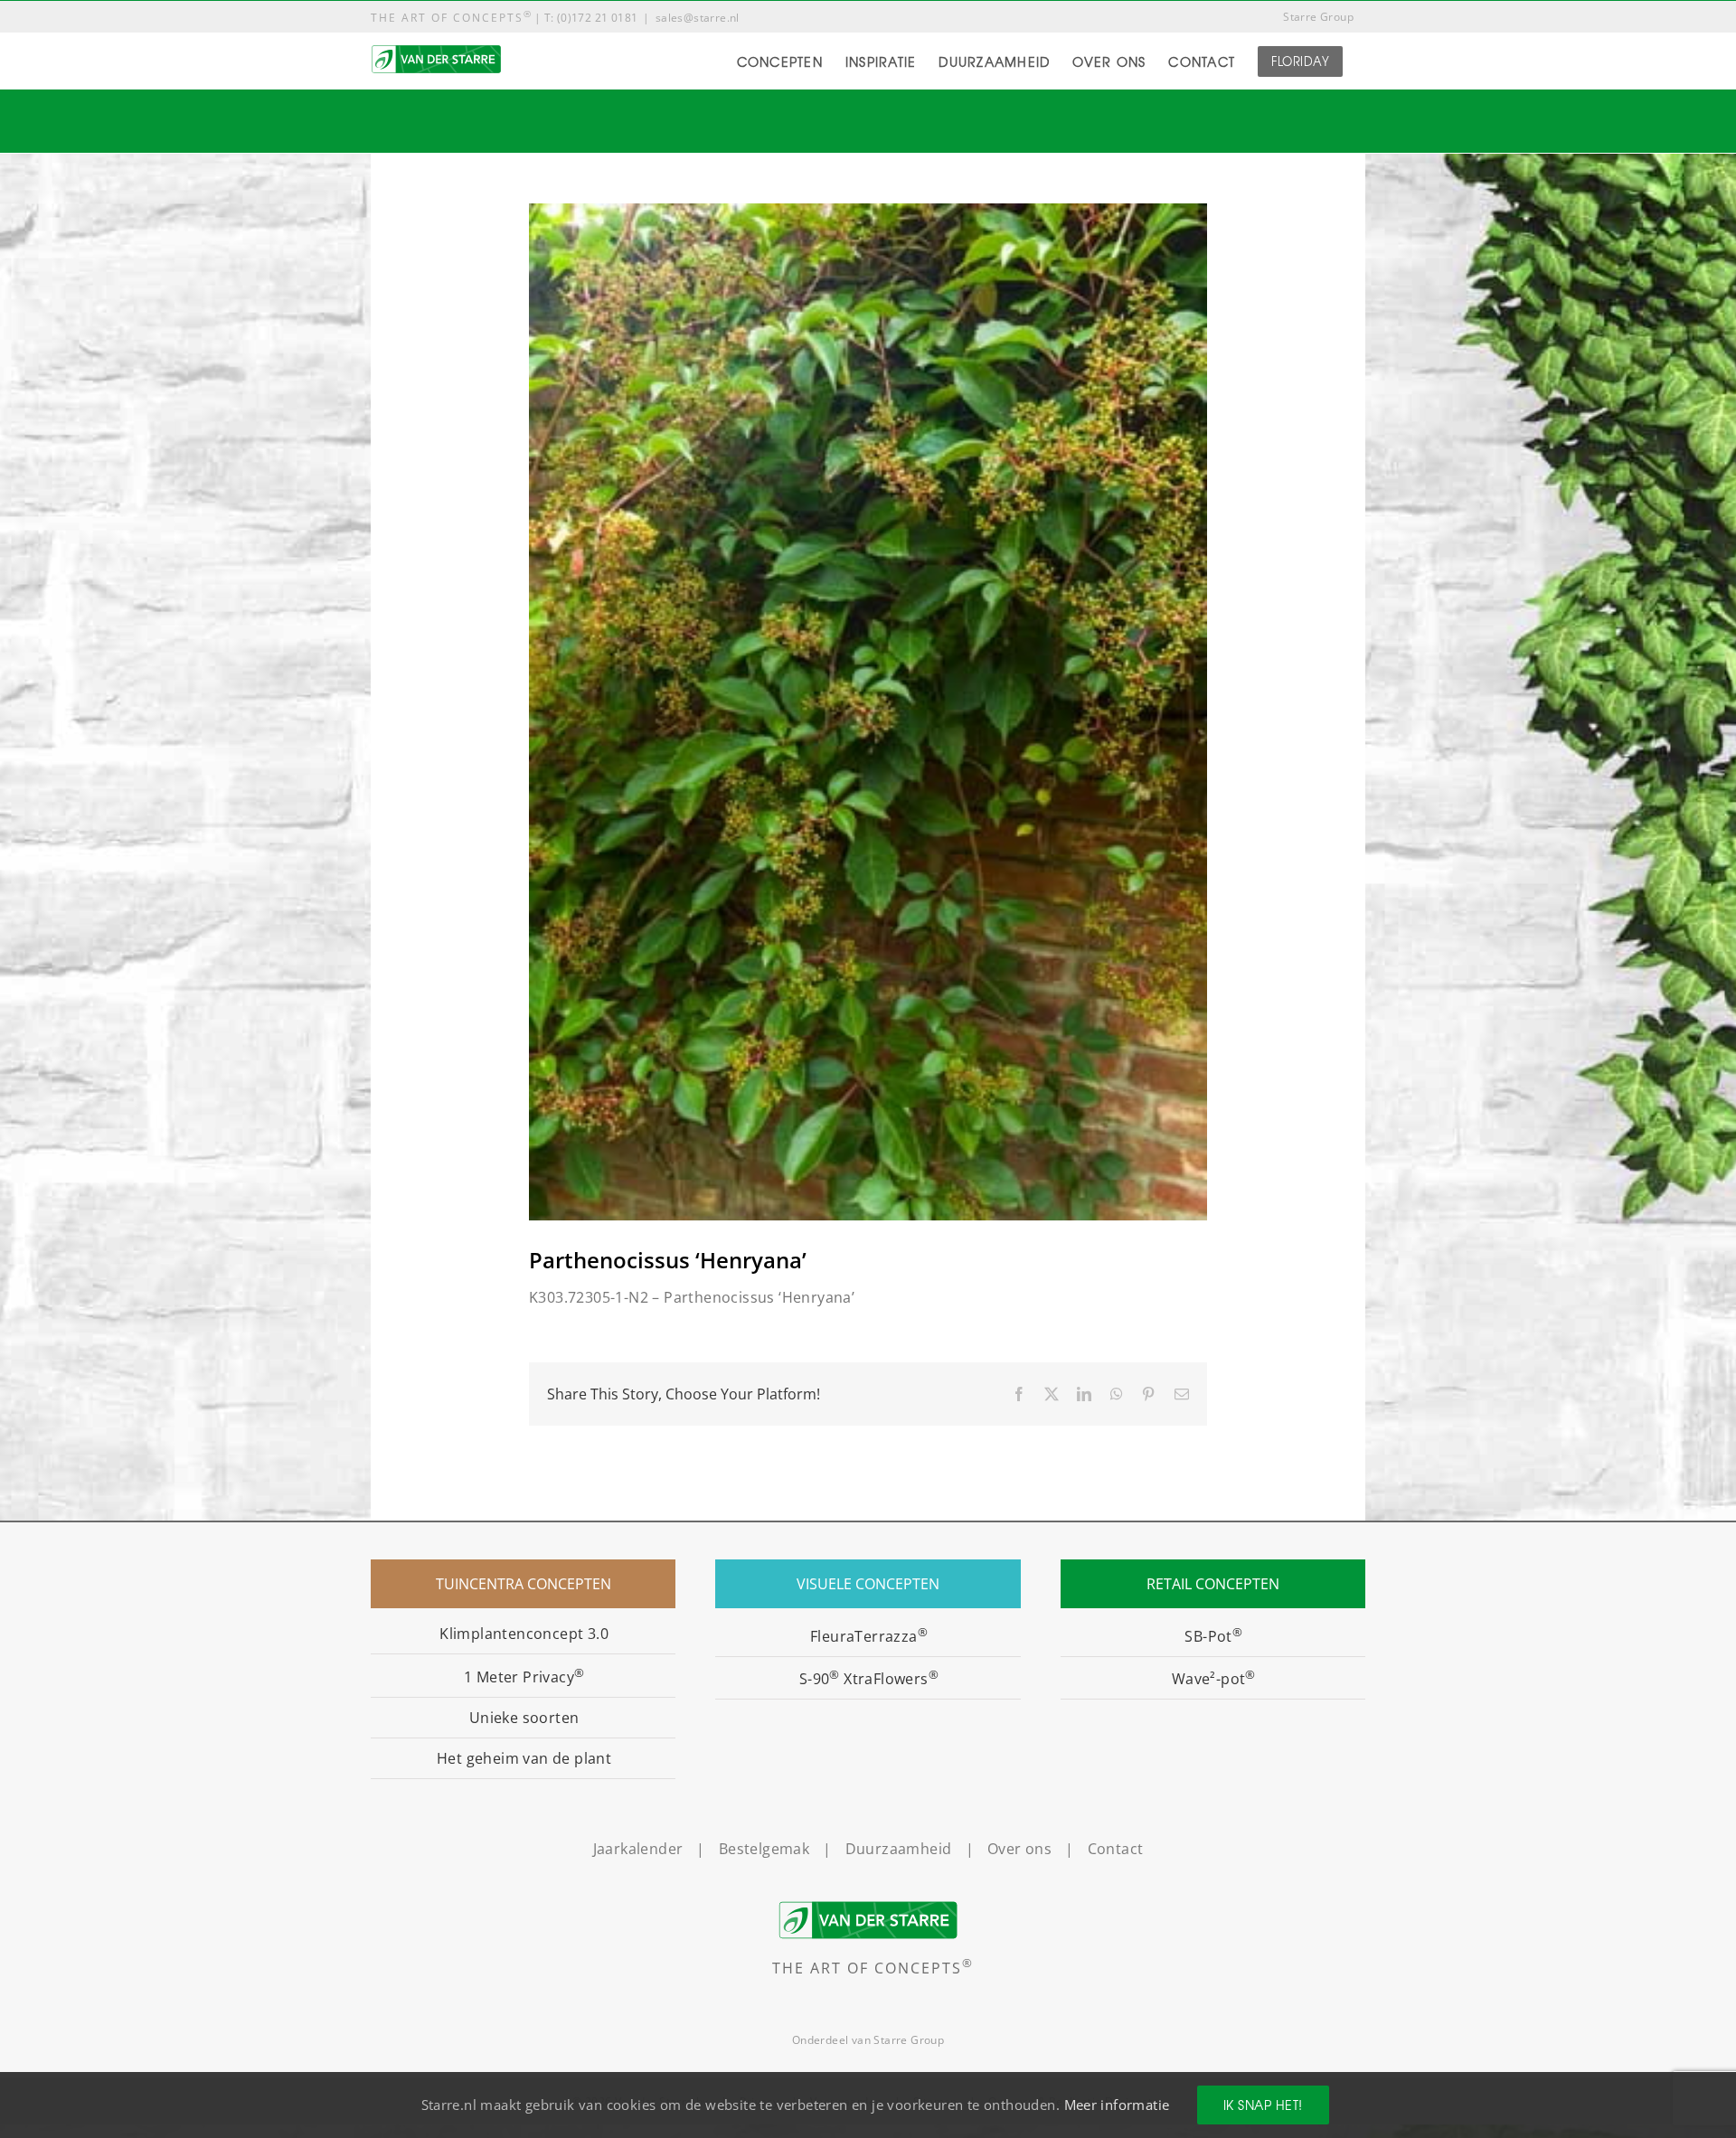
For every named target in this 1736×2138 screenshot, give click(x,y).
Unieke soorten (524, 1718)
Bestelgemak (764, 1849)
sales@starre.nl (698, 18)
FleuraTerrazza (869, 1636)
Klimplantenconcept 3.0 (524, 1634)
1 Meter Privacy (524, 1677)
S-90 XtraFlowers (869, 1679)
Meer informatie (1117, 2105)
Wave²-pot (1214, 1679)
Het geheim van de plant (524, 1758)
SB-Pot (1213, 1636)
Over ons (1019, 1849)
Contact (1116, 1849)
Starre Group (909, 2040)
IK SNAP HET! (1263, 2105)
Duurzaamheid (899, 1849)
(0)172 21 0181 (598, 18)
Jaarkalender (638, 1849)
